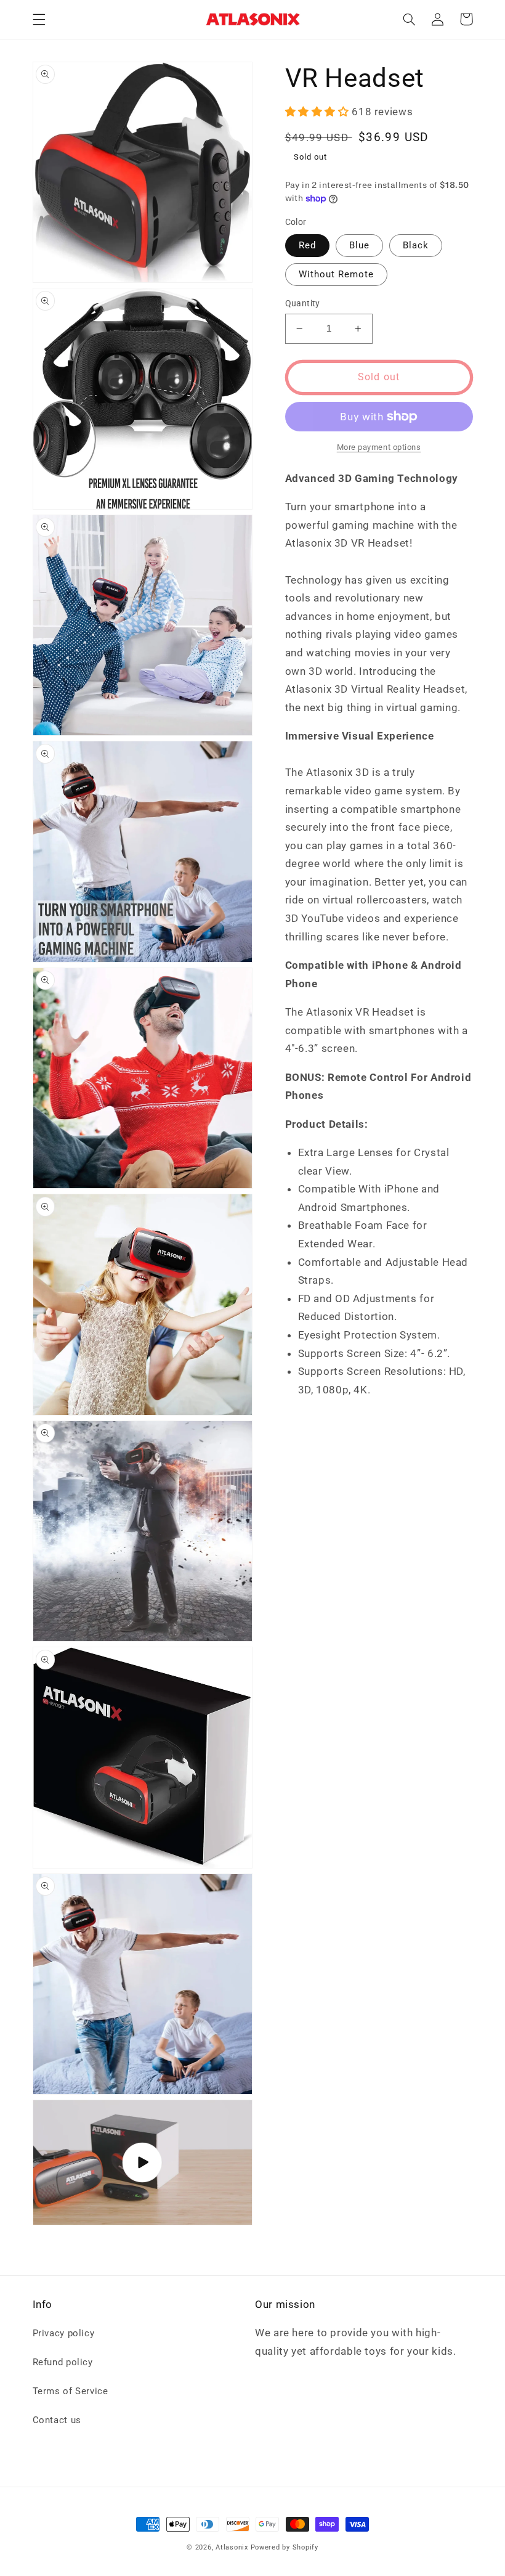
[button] (39, 19)
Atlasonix (232, 2547)
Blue (359, 245)
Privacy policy (64, 2333)
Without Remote (337, 274)
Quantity (303, 303)
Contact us (57, 2420)
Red (307, 245)
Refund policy (63, 2362)
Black (416, 245)
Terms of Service (71, 2391)
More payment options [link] (379, 447)
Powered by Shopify (285, 2547)
